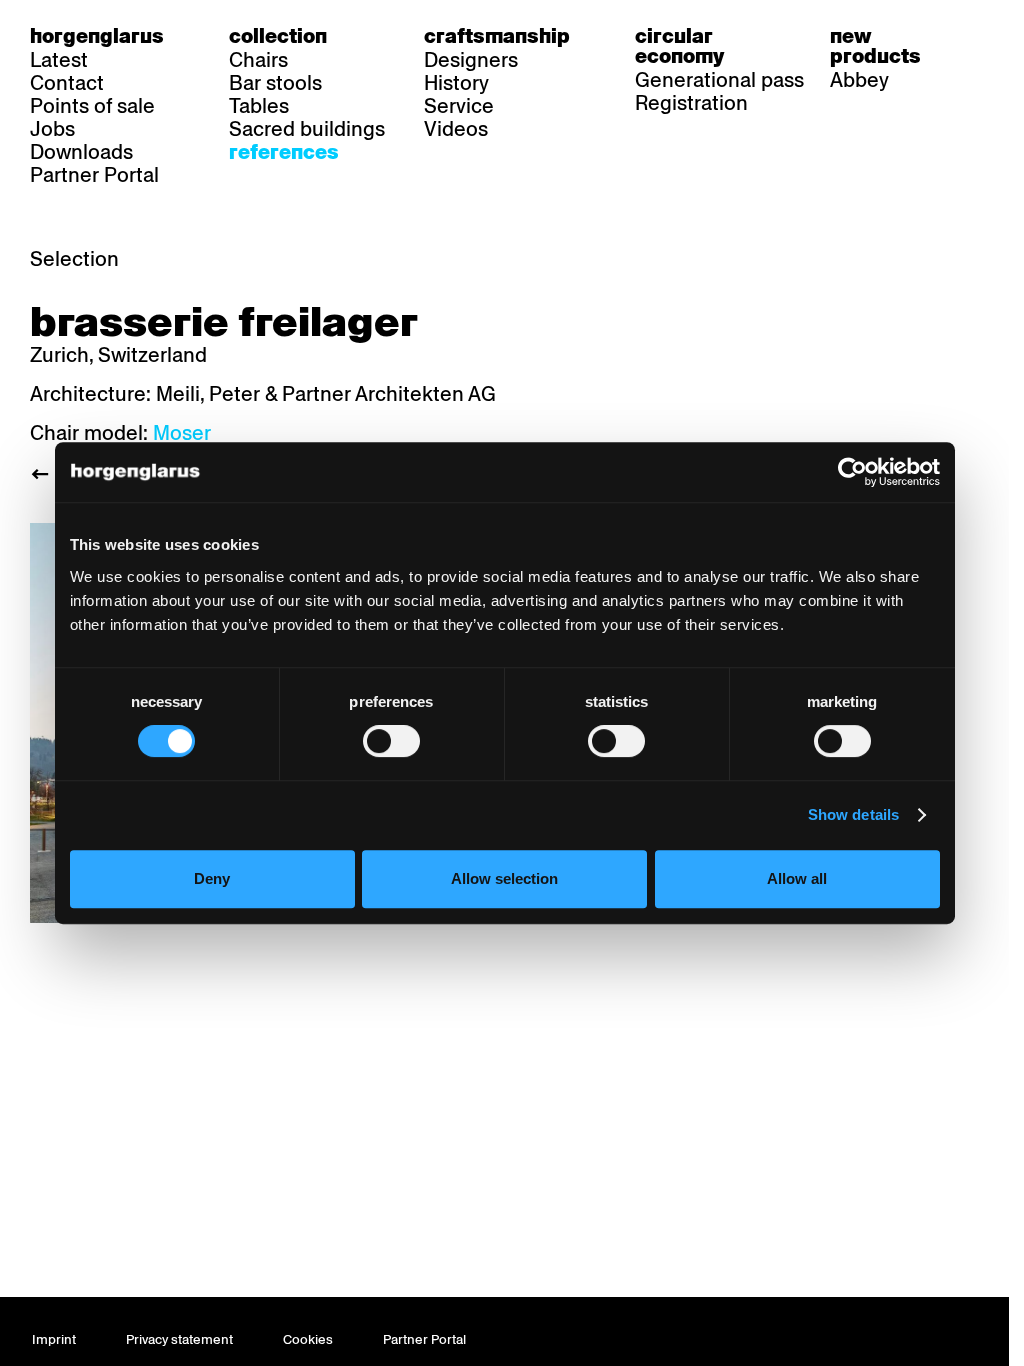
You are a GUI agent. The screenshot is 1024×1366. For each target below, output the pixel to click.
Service (459, 106)
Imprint (54, 1339)
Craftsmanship (497, 36)
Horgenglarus (97, 36)
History (456, 83)
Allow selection (504, 878)
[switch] (391, 741)
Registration (691, 103)
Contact (67, 83)
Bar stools (275, 83)
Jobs (52, 129)
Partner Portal (94, 175)
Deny (212, 878)
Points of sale (92, 106)
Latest (59, 60)
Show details (853, 814)
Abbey (859, 80)
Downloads (81, 152)
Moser (182, 433)
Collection (278, 36)
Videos (456, 129)
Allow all (797, 878)
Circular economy (679, 46)
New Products (875, 46)
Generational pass (719, 80)
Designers (471, 60)
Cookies (308, 1339)
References (284, 152)
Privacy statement (179, 1339)
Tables (259, 106)
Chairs (258, 60)
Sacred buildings (307, 129)
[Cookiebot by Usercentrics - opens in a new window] (852, 472)
